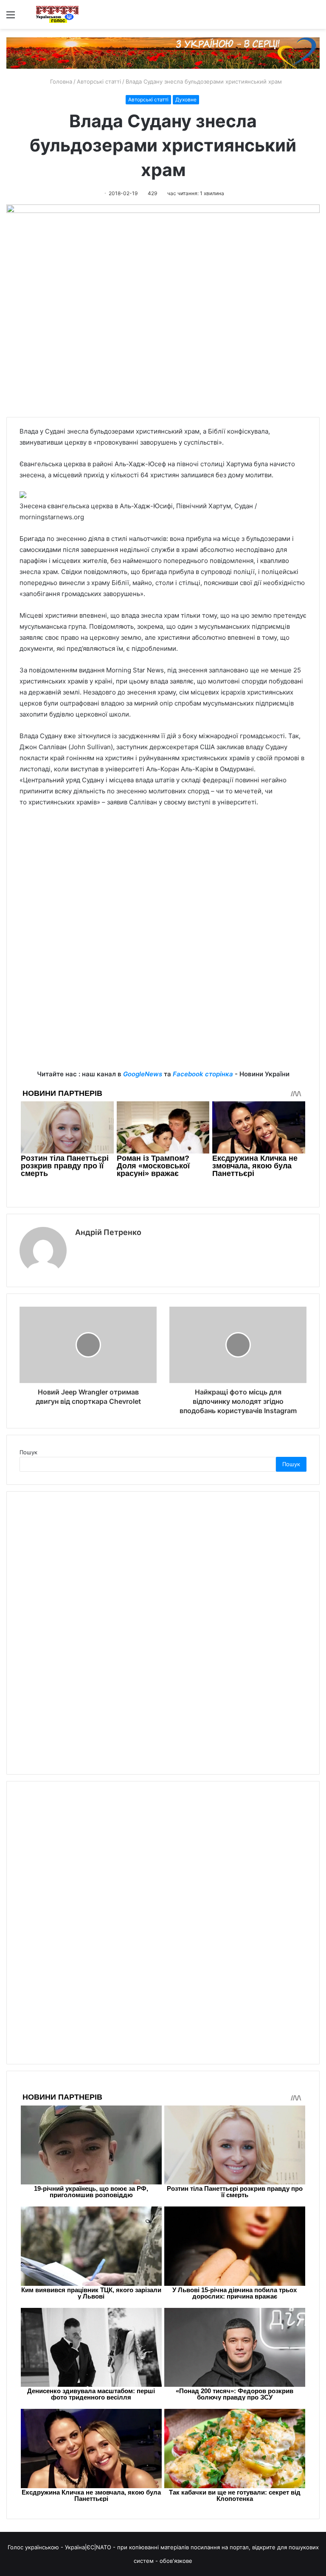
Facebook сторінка (203, 1074)
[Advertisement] (163, 878)
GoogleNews (143, 1074)
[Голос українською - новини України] (57, 14)
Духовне (186, 99)
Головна (60, 81)
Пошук (28, 1452)
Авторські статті (99, 81)
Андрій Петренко (108, 1232)
